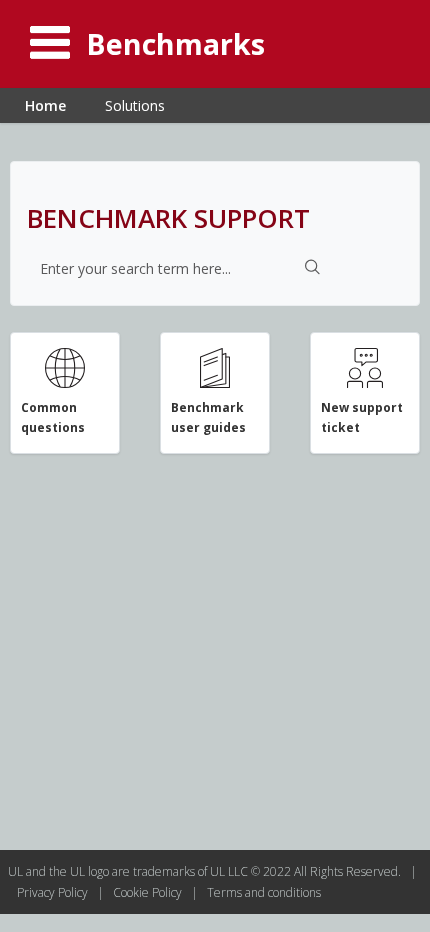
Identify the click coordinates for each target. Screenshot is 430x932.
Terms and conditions (264, 892)
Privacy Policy (54, 892)
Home (45, 105)
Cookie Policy (149, 892)
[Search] (313, 269)
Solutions (135, 105)
